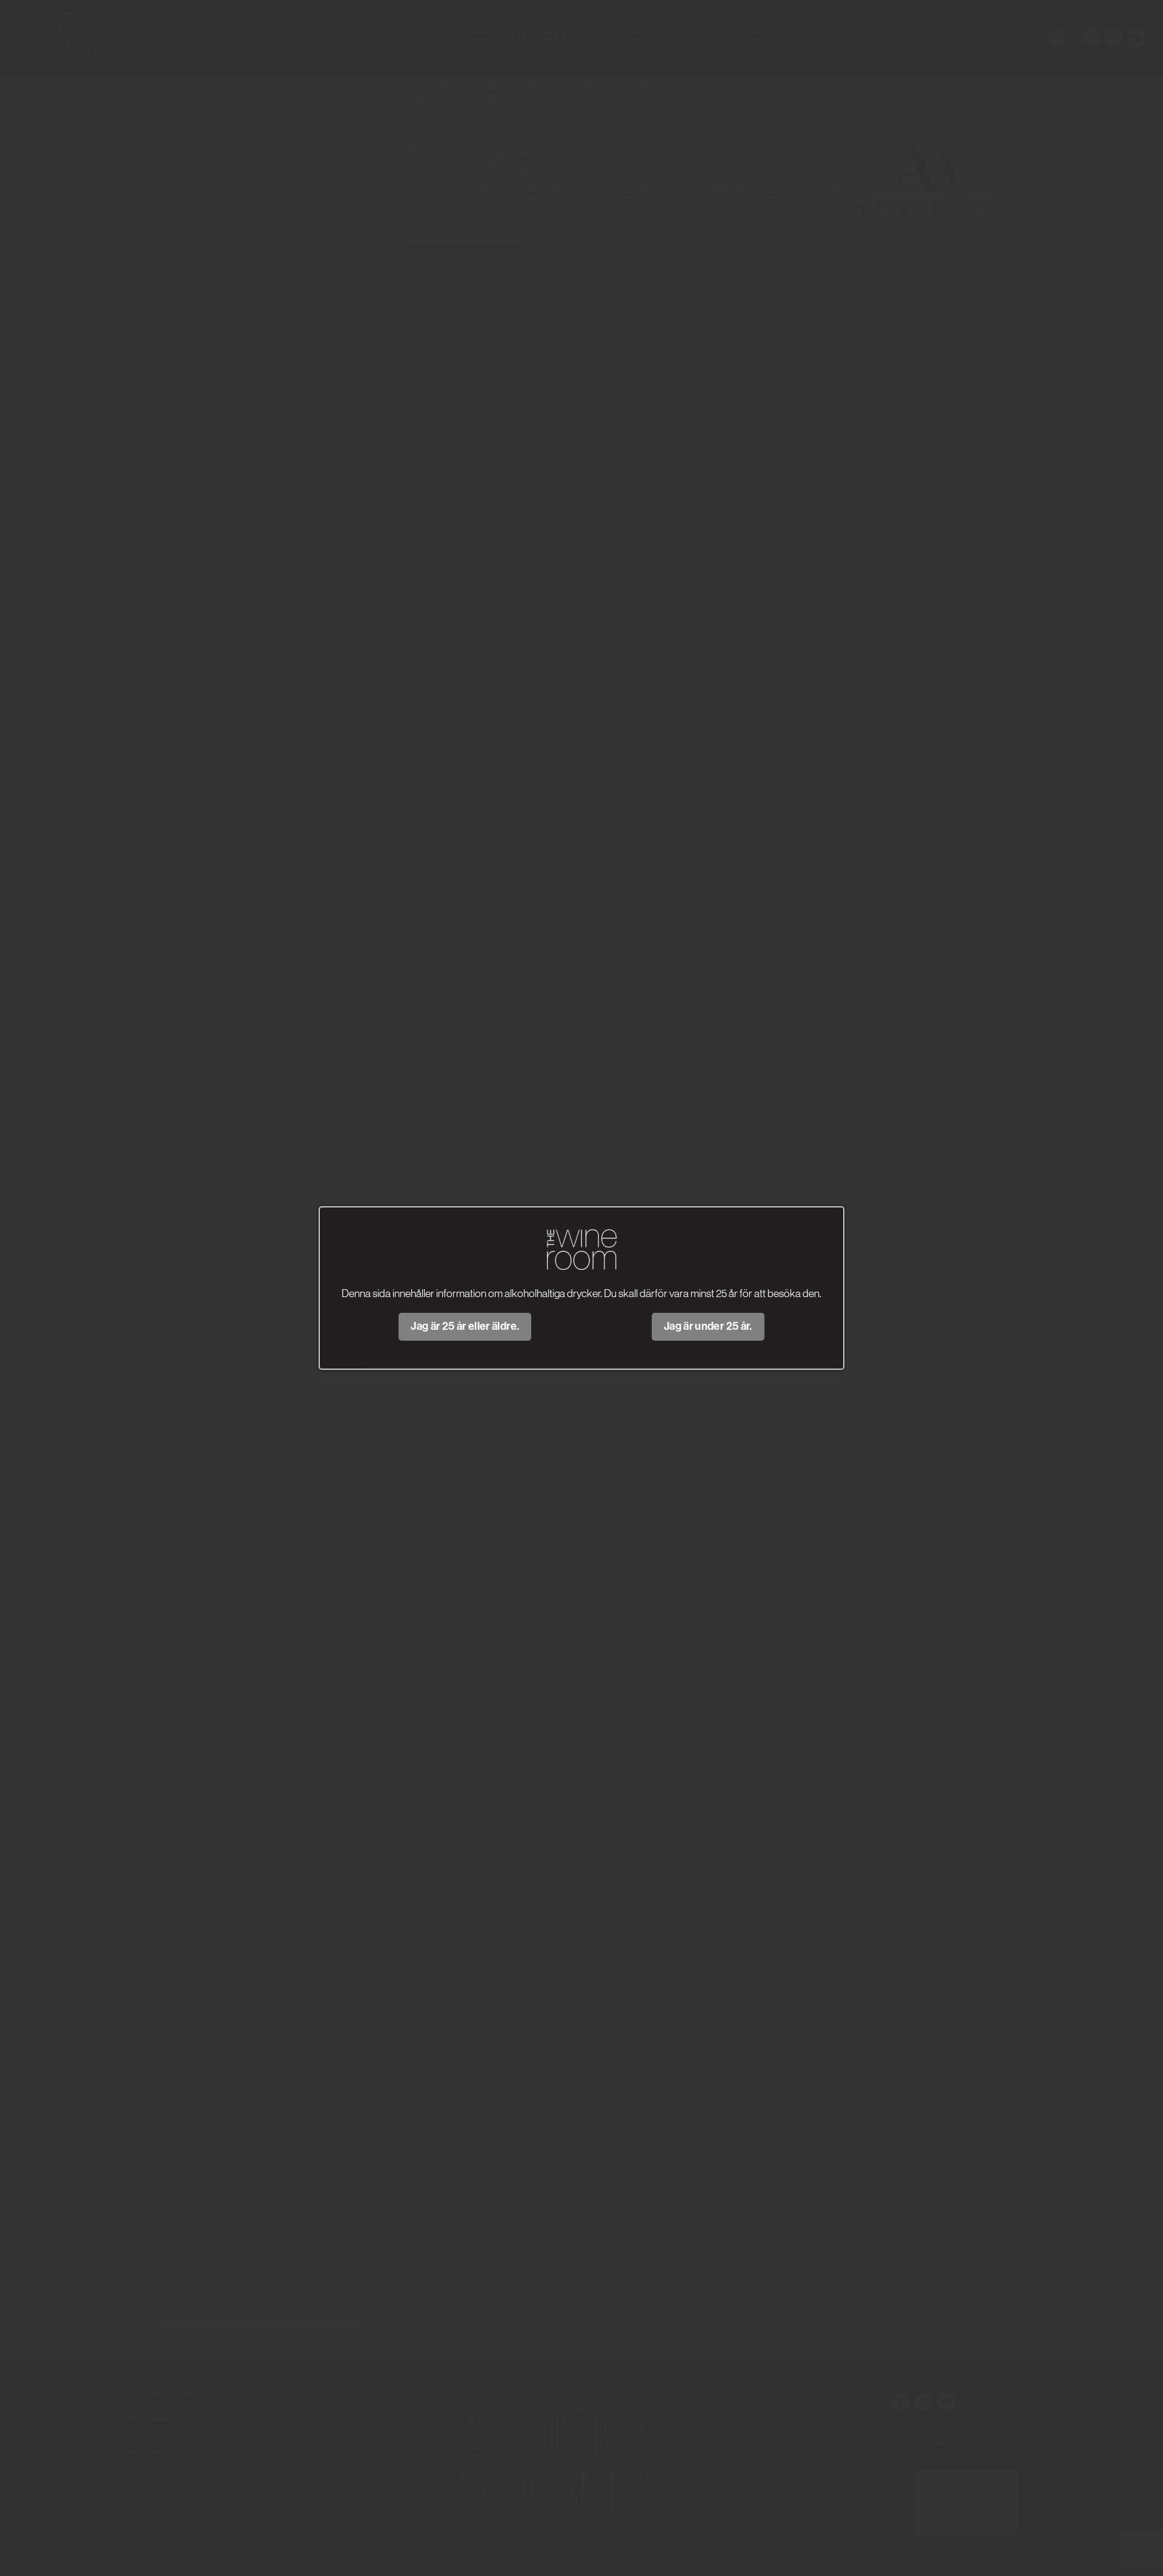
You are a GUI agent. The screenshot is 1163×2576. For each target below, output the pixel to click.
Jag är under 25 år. (708, 1326)
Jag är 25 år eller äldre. (465, 1326)
